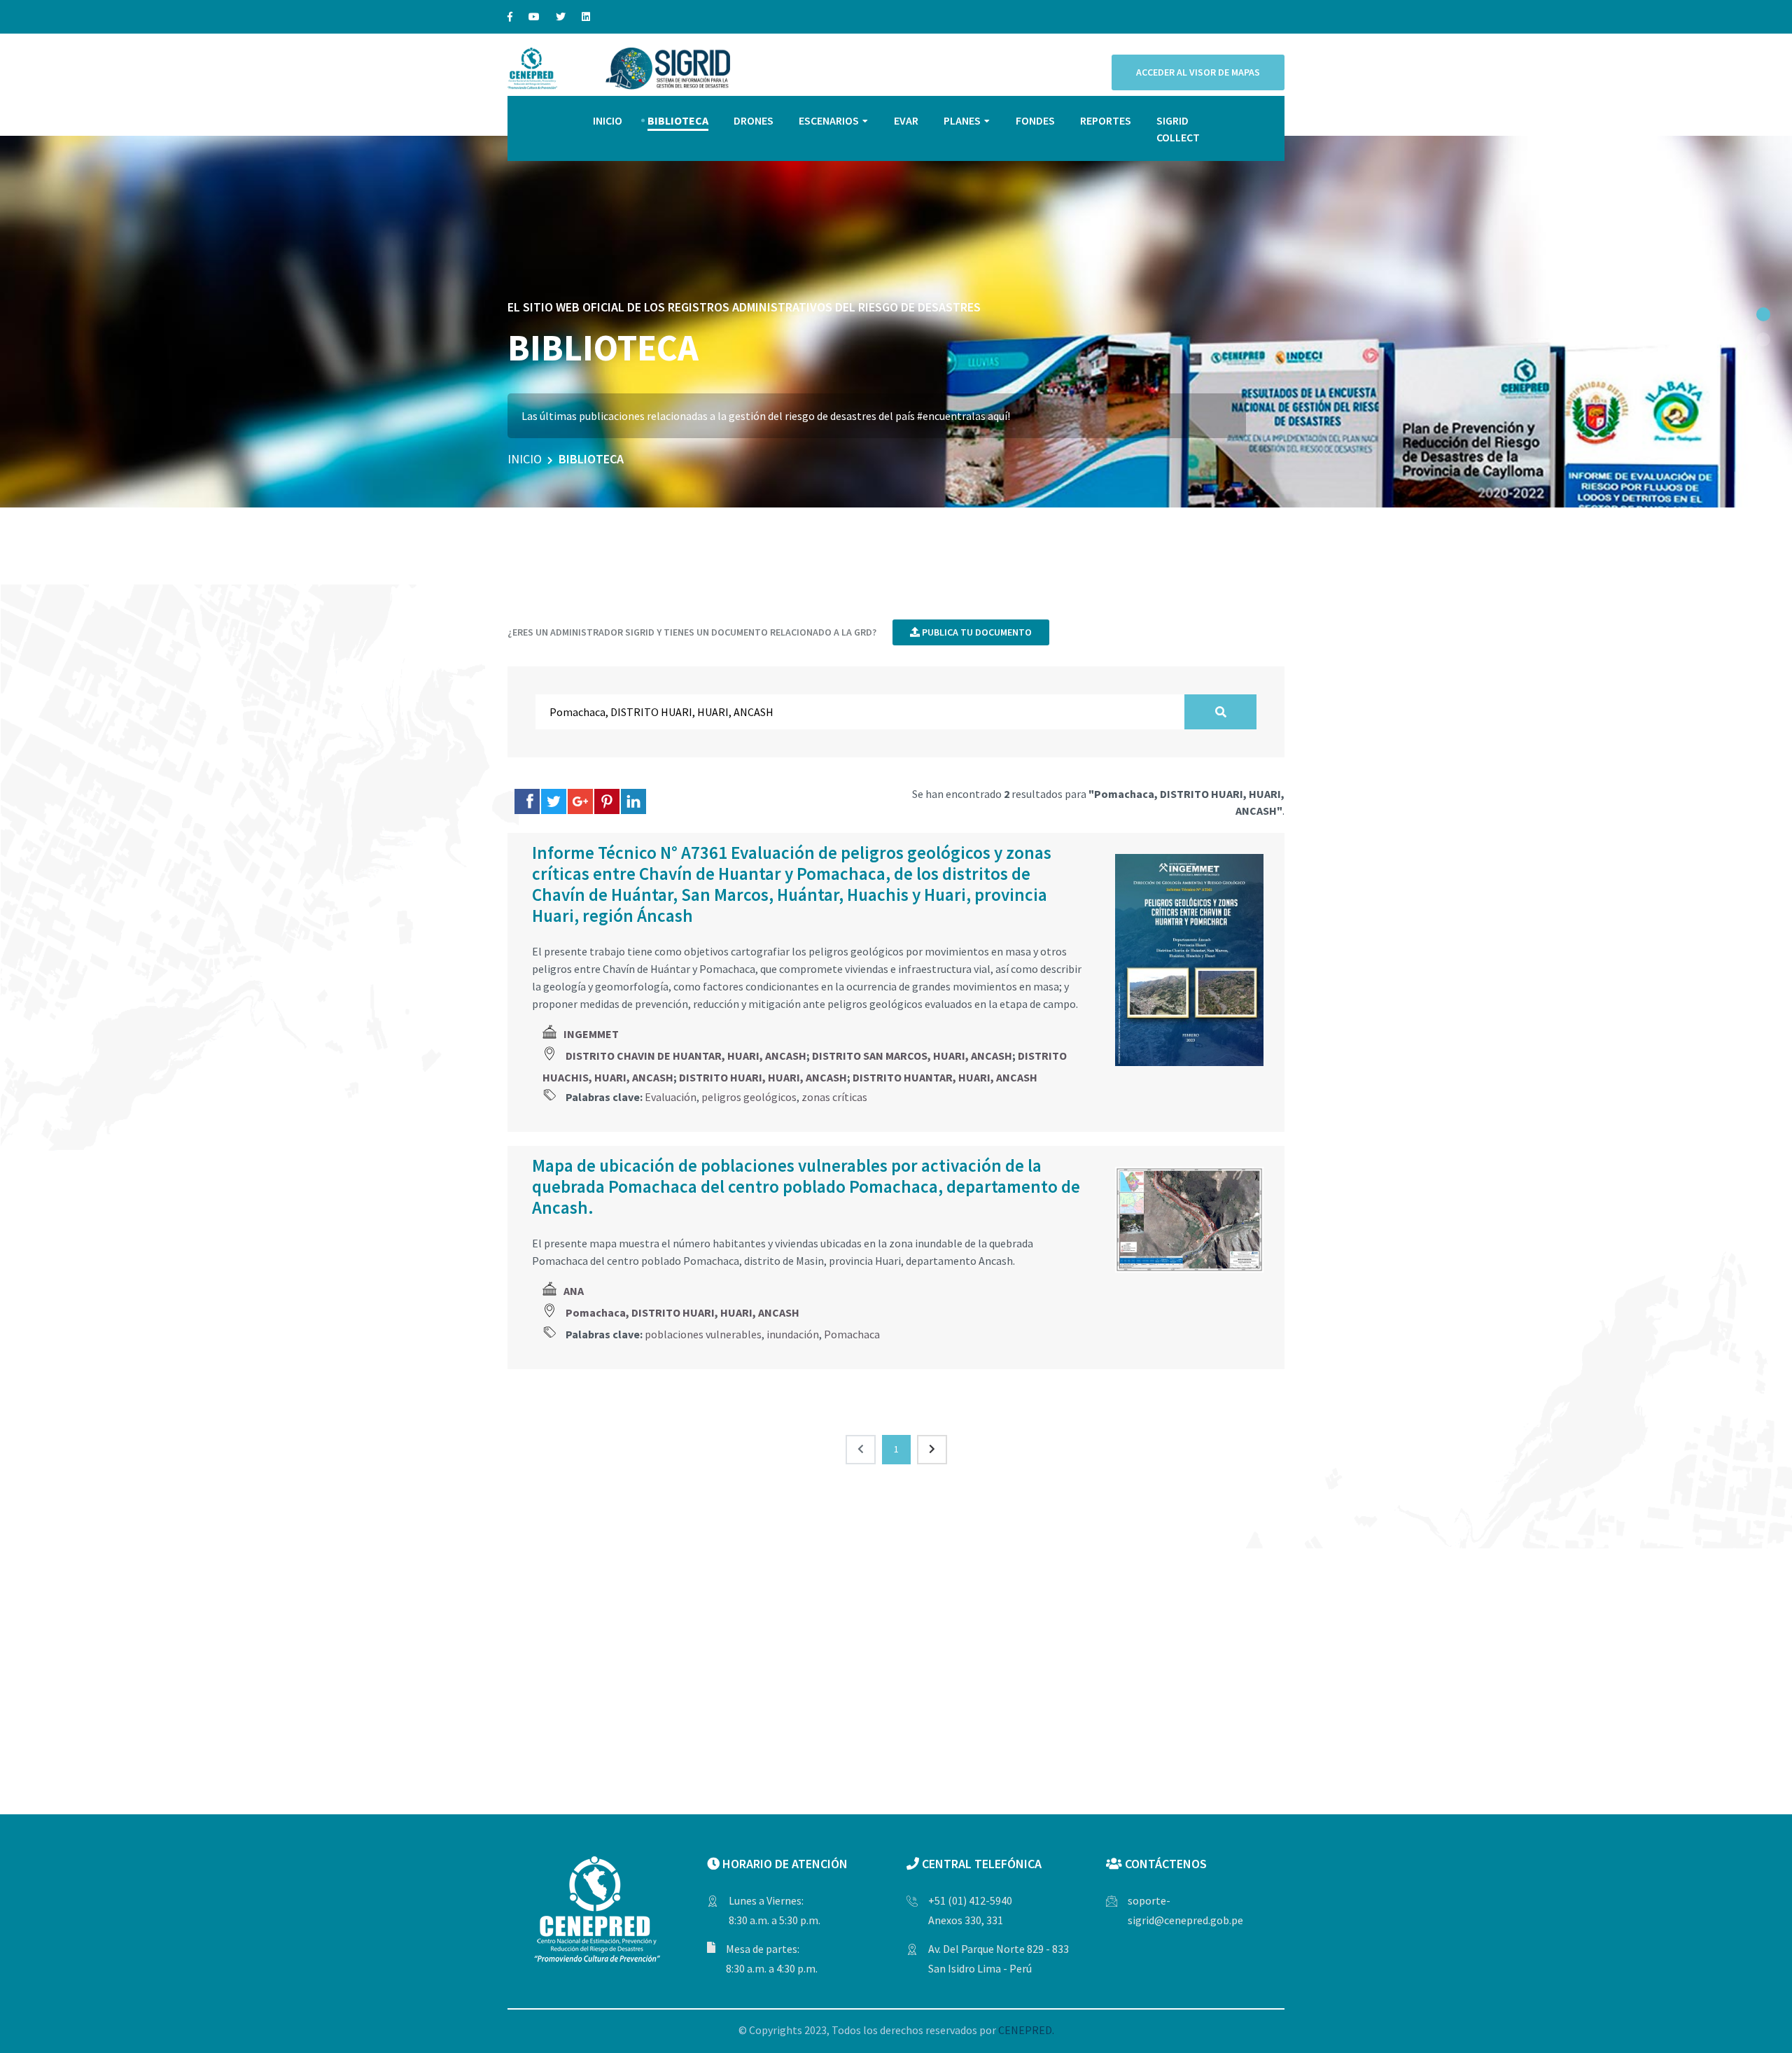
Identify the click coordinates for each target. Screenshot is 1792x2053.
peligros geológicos (749, 1097)
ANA (574, 1291)
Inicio (525, 459)
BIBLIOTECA (678, 120)
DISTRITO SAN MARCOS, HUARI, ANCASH (912, 1056)
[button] (1763, 314)
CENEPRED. (1026, 2030)
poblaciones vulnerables (703, 1334)
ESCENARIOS (829, 120)
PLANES (962, 120)
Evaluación (671, 1097)
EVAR (906, 120)
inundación (793, 1334)
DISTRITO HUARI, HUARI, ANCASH (763, 1077)
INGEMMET (591, 1034)
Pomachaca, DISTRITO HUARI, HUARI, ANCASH (682, 1312)
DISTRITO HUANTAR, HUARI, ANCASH (945, 1077)
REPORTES (1106, 120)
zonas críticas (834, 1097)
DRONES (754, 120)
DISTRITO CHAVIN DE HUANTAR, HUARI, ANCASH (686, 1056)
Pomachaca (852, 1334)
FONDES (1035, 120)
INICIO (608, 120)
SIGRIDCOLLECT (1178, 129)
